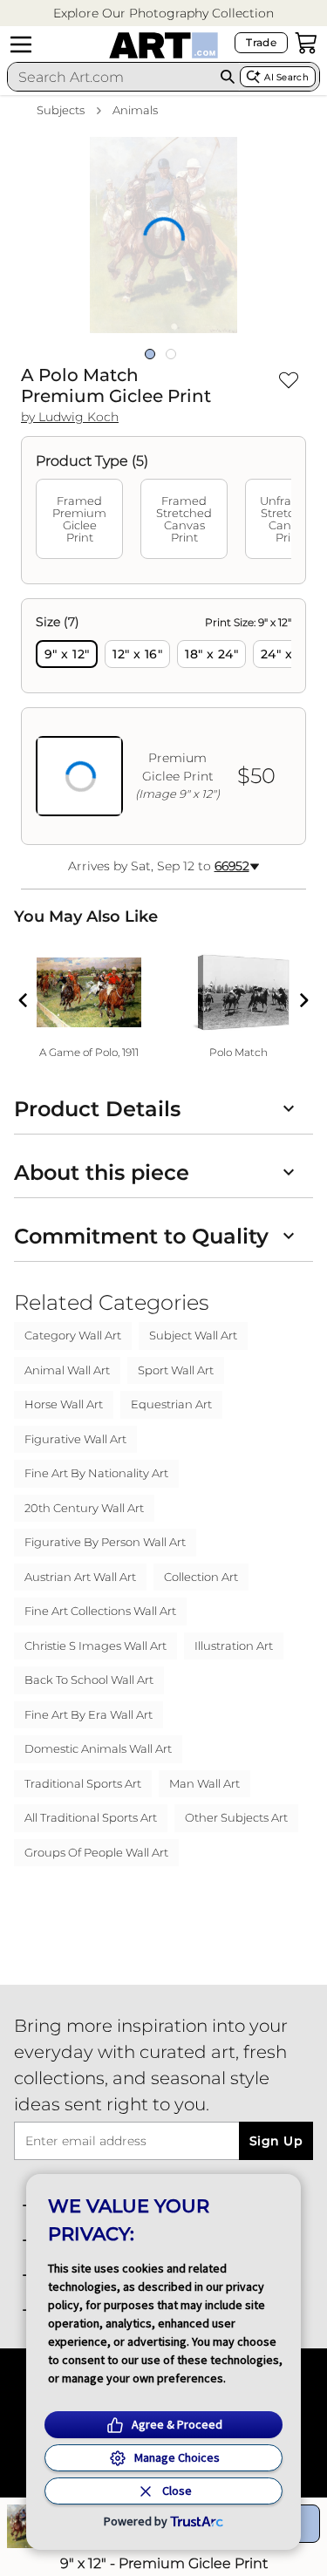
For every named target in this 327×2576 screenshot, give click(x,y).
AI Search (286, 77)
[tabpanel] (163, 722)
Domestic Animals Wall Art (98, 1748)
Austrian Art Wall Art (80, 1577)
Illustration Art (234, 1646)
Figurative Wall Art (75, 1439)
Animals (135, 110)
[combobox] (112, 77)
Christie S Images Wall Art (95, 1646)
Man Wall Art (204, 1783)
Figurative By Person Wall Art (105, 1542)
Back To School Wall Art (89, 1680)
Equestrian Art (171, 1404)
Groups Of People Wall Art (96, 1852)
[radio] (67, 654)
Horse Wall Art (64, 1404)
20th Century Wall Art (84, 1508)
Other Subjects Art (236, 1817)
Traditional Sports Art (83, 1783)
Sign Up (276, 2141)
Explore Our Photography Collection (163, 13)
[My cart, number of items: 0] (306, 43)
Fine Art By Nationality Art (96, 1473)
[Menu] (21, 44)
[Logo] (163, 45)
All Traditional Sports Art (91, 1817)
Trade (261, 42)
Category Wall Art (73, 1335)
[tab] (79, 519)
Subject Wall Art (193, 1335)
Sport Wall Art (176, 1370)
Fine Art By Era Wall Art (89, 1714)
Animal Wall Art (67, 1370)
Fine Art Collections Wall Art (100, 1611)
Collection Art (201, 1577)
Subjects (61, 110)
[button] (163, 14)
